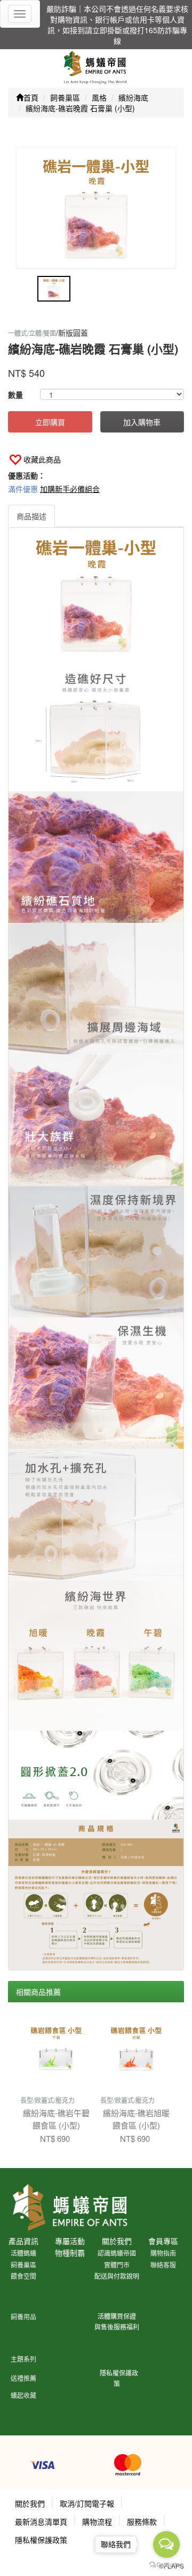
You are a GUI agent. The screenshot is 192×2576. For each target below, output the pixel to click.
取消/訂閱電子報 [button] (87, 2503)
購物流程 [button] (97, 2521)
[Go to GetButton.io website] (166, 2565)
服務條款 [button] (142, 2521)
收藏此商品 (42, 459)
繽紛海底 (133, 97)
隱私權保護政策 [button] (41, 2540)
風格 (99, 97)
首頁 (31, 97)
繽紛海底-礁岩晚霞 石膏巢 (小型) (80, 108)
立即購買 (50, 422)
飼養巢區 (65, 97)
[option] (96, 207)
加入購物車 (142, 422)
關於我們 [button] (30, 2503)
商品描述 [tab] (31, 516)
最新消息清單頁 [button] (41, 2521)
